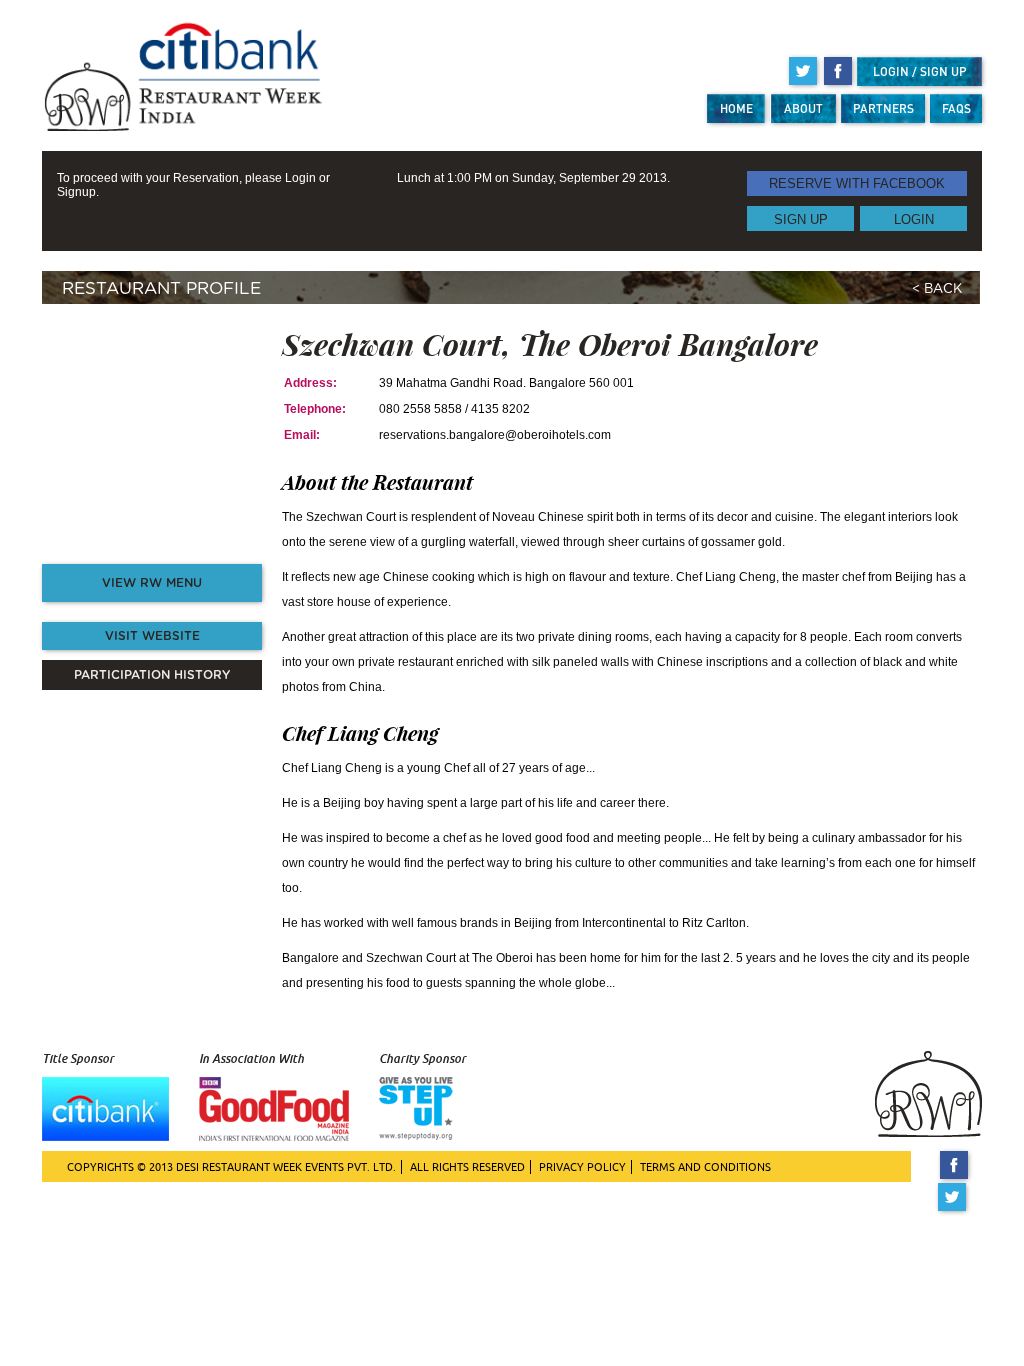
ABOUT (803, 108)
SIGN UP (801, 218)
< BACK (937, 289)
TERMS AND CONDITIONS (705, 1167)
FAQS (956, 108)
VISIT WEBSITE (152, 636)
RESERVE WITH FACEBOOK (857, 183)
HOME (736, 108)
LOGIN (914, 218)
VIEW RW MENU (152, 583)
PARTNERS (883, 108)
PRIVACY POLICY (582, 1167)
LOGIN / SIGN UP (920, 71)
